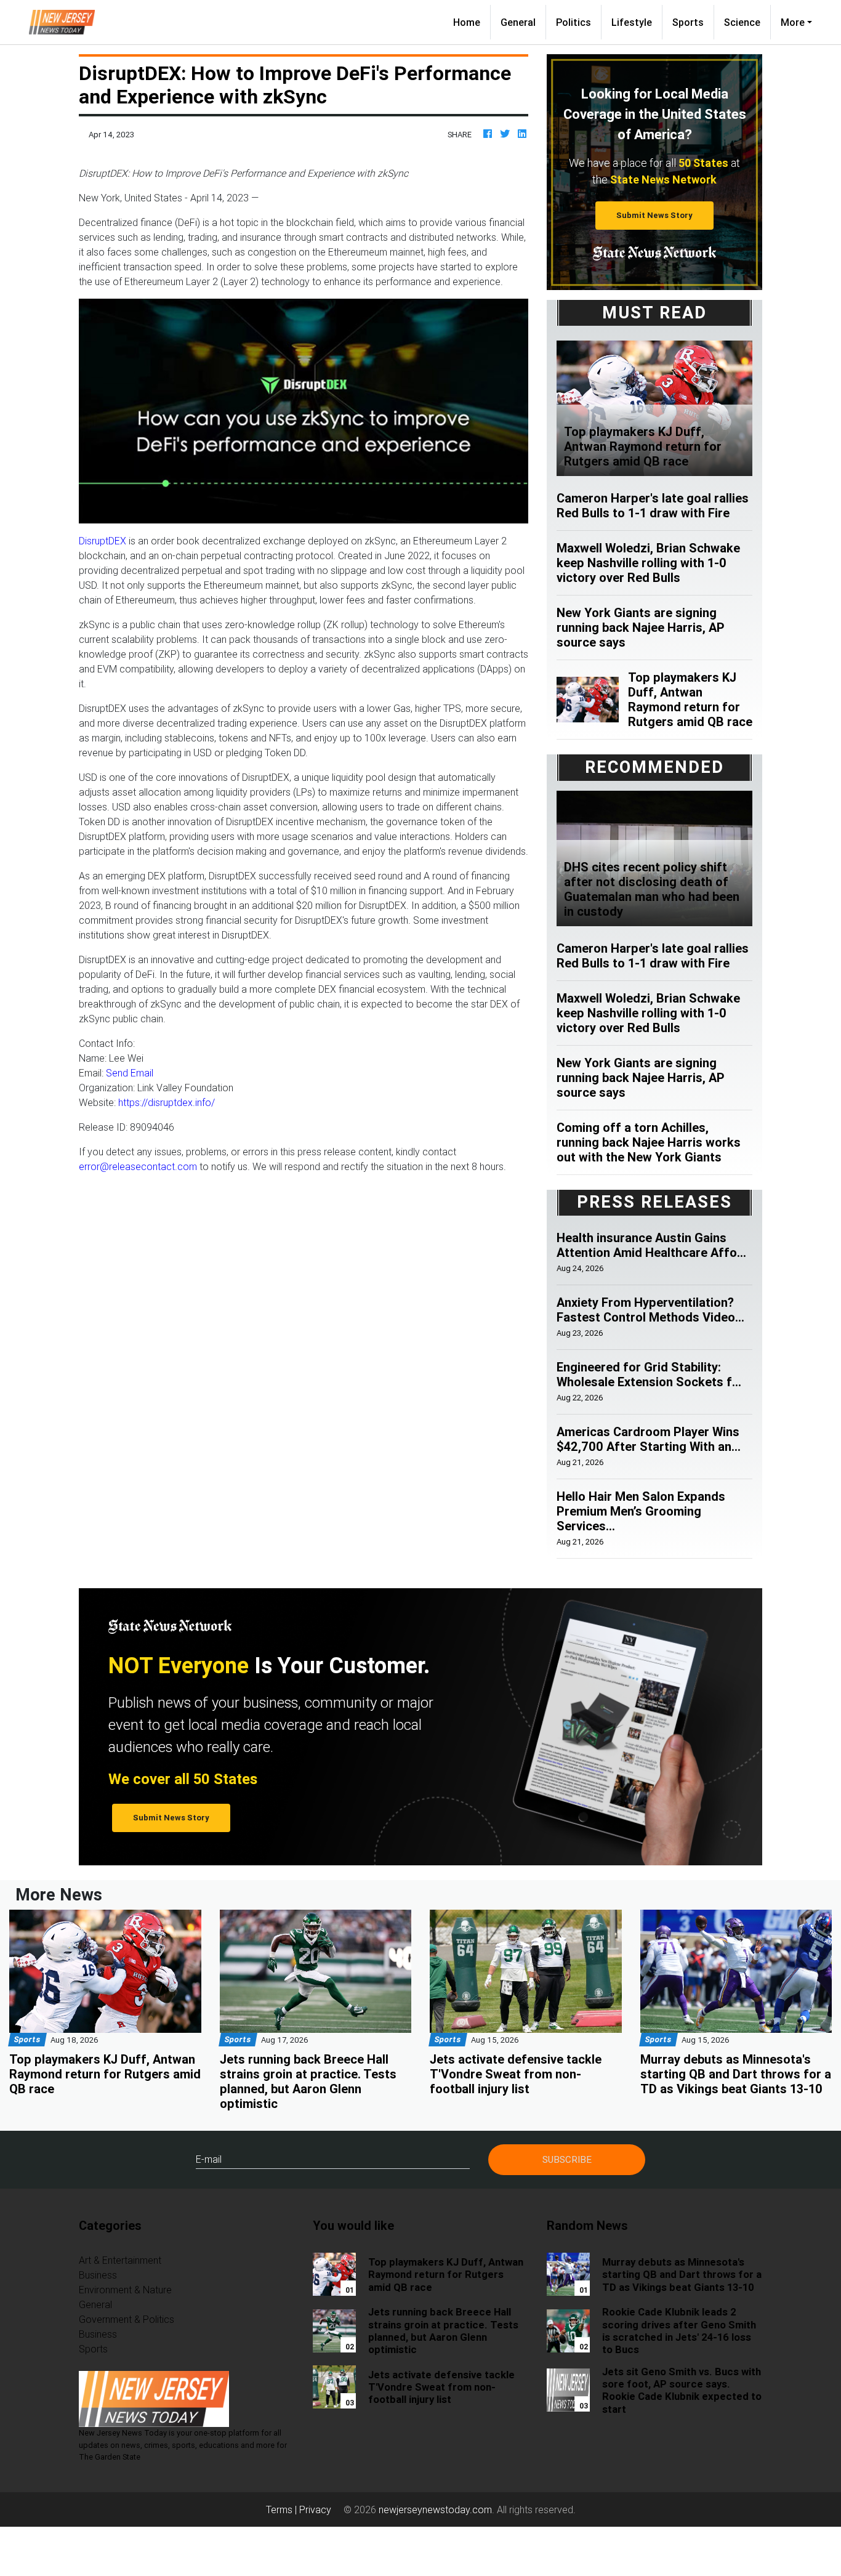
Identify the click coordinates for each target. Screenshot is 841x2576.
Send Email (130, 1073)
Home (472, 22)
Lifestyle (632, 22)
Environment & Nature (125, 2290)
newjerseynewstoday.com (435, 2509)
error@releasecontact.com (138, 1166)
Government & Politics (127, 2319)
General (518, 22)
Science (742, 22)
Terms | (283, 2509)
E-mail (209, 2159)
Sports (688, 22)
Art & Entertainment (120, 2260)
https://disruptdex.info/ (167, 1102)
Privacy (315, 2509)
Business (98, 2275)
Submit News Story (654, 215)
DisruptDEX (104, 541)
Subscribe (567, 2159)
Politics (573, 22)
